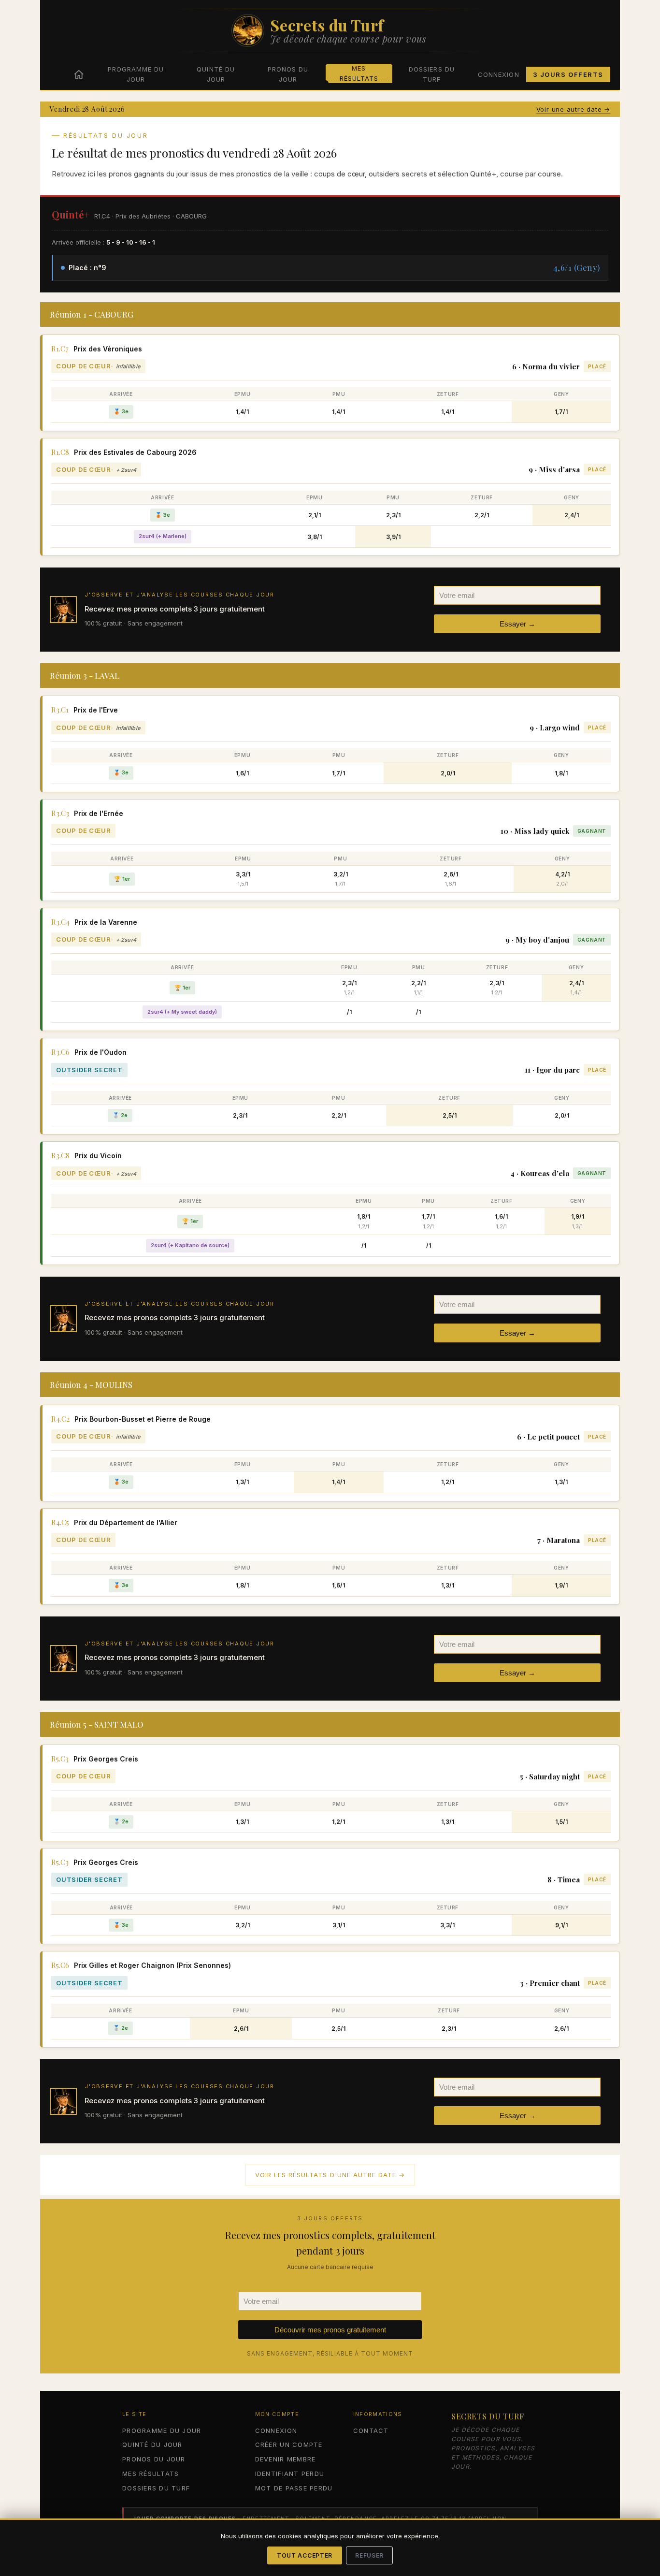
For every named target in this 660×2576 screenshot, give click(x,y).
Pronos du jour (288, 74)
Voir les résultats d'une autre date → (330, 2175)
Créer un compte (289, 2445)
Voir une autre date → (573, 109)
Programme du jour (136, 74)
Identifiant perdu (290, 2474)
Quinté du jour (215, 74)
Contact (371, 2430)
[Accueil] (79, 74)
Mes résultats (359, 73)
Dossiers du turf (431, 74)
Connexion (498, 74)
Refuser (369, 2555)
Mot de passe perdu (294, 2488)
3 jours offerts (568, 74)
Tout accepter (305, 2555)
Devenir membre (286, 2459)
